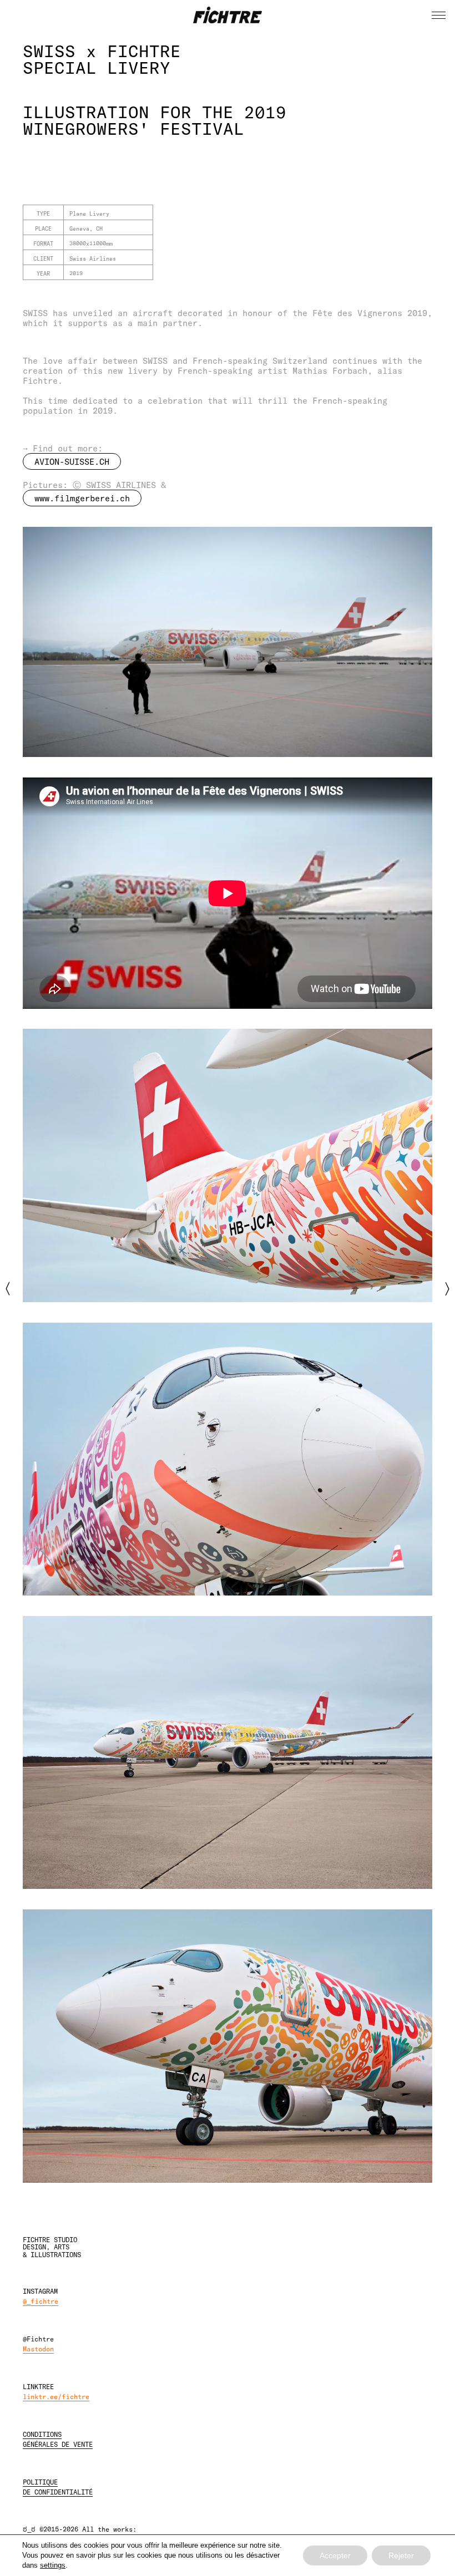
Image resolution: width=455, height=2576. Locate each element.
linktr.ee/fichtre (56, 2396)
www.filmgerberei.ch (82, 498)
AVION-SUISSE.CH (72, 461)
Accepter (335, 2555)
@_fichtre (41, 2301)
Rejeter (401, 2555)
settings (53, 2565)
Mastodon (38, 2349)
